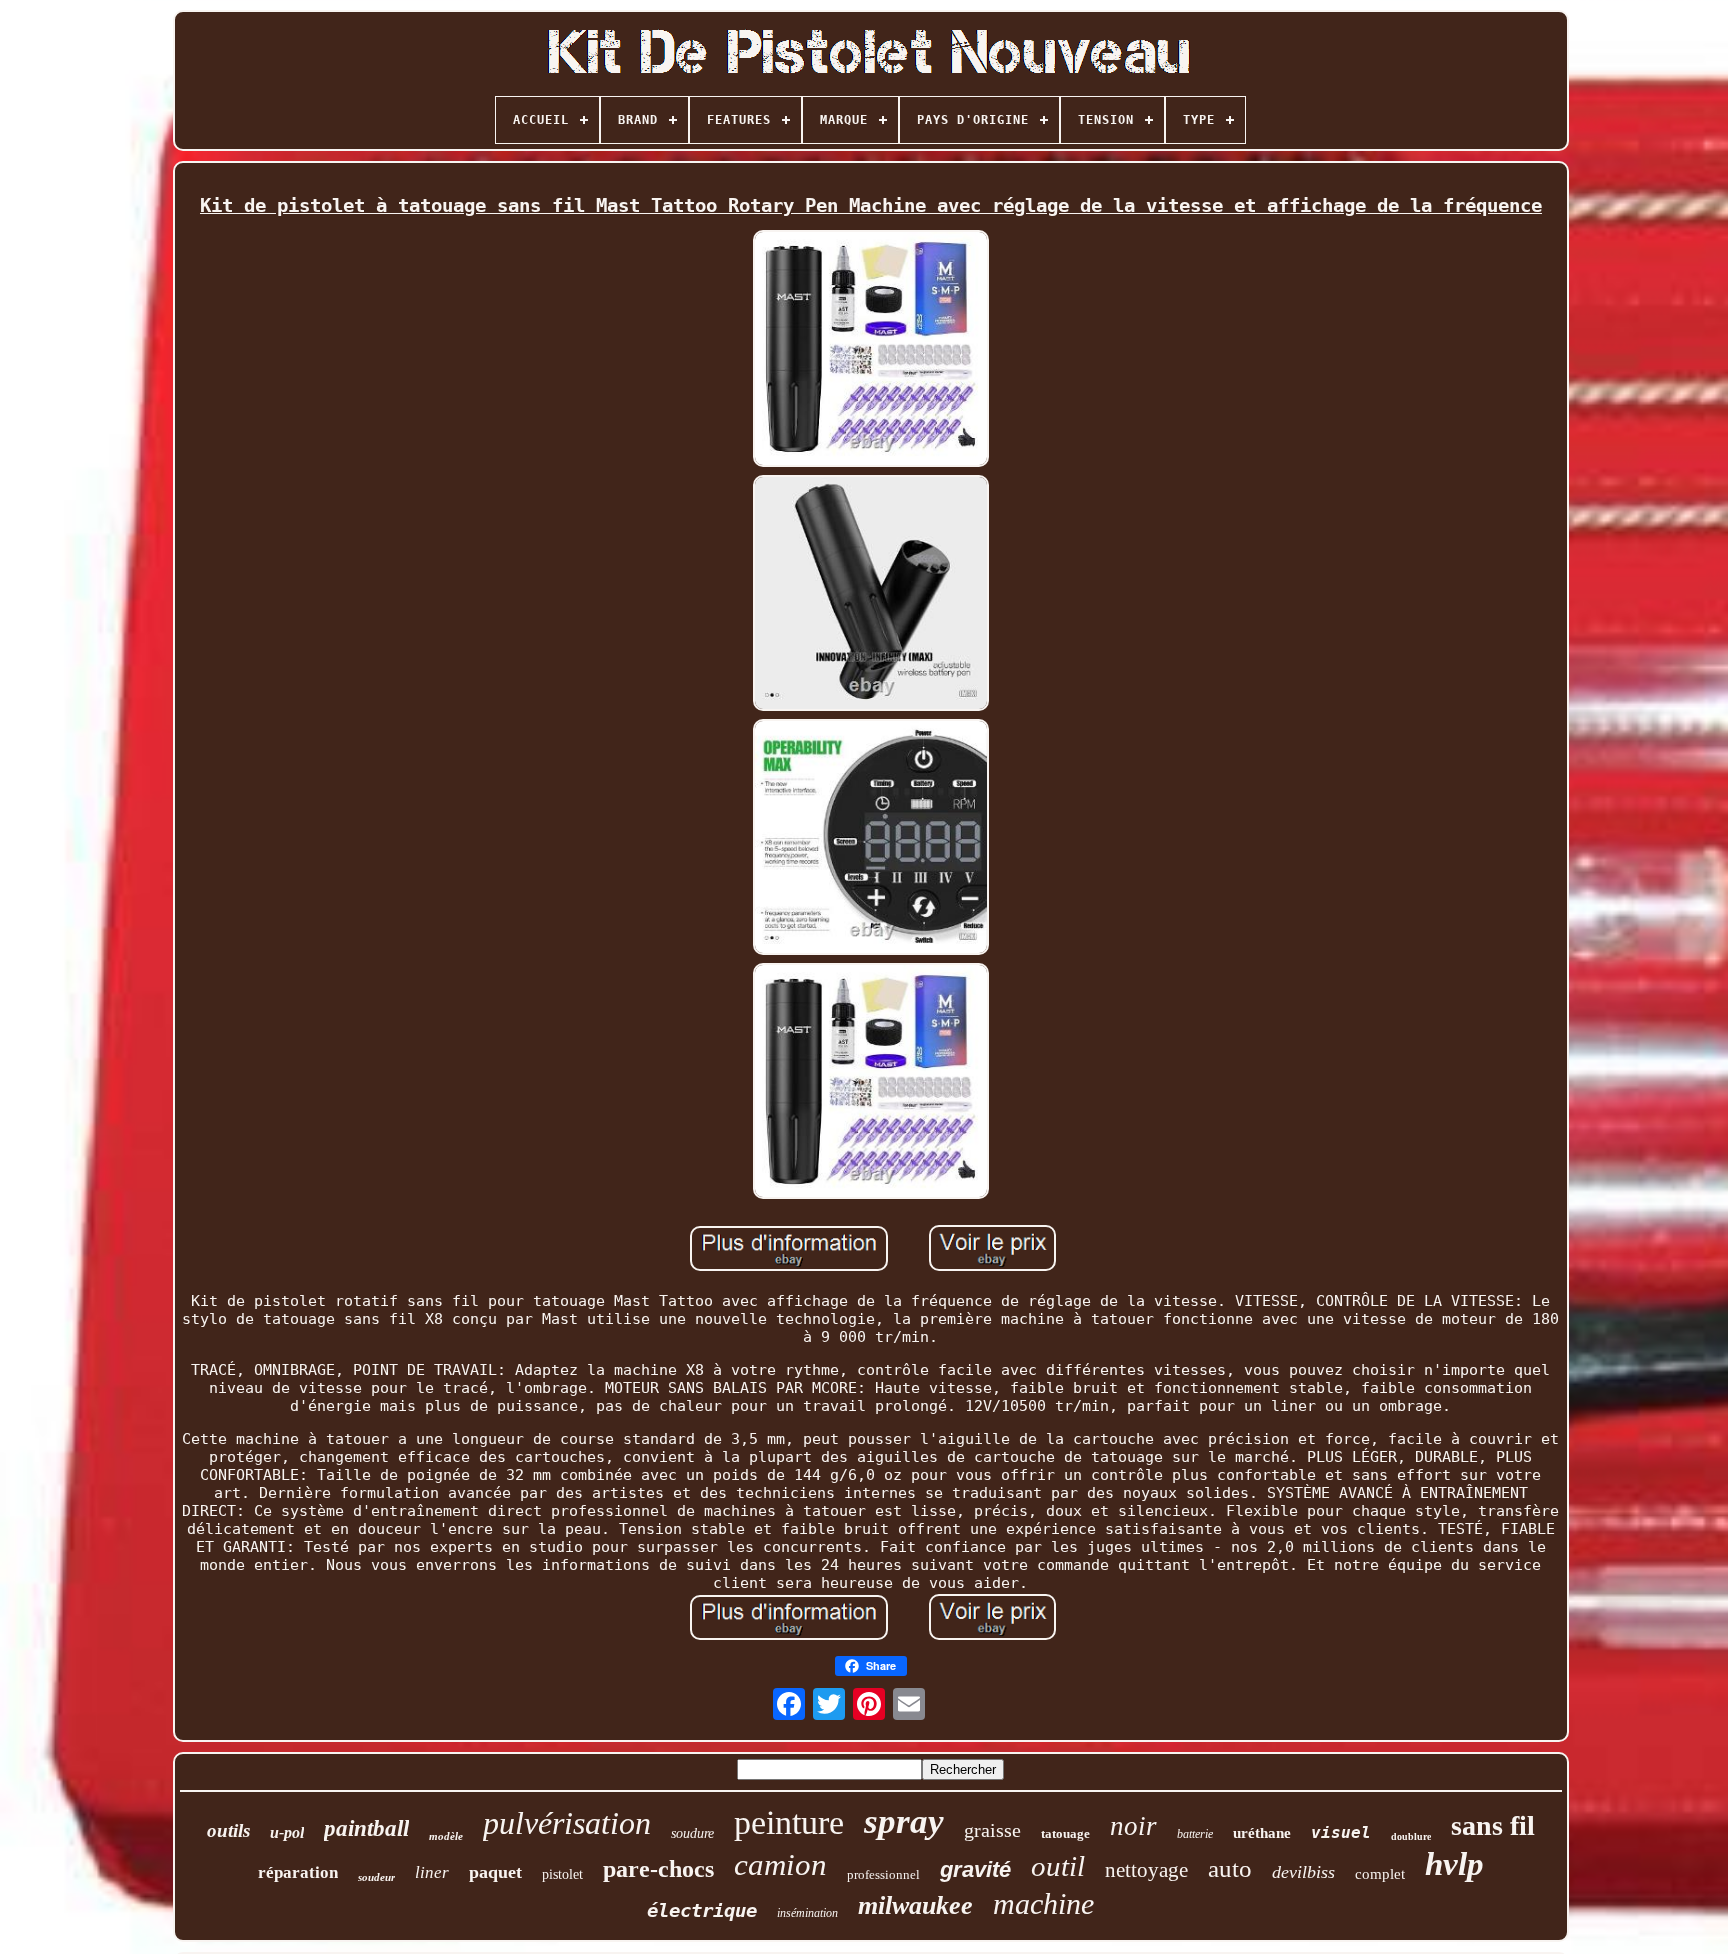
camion (780, 1864)
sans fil (1493, 1825)
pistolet (562, 1874)
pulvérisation (567, 1823)
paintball (366, 1828)
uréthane (1262, 1833)
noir (1133, 1826)
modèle (446, 1836)
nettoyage (1146, 1870)
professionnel (883, 1874)
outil (1058, 1866)
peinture (789, 1822)
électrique (702, 1910)
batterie (1195, 1834)
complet (1380, 1874)
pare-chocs (658, 1869)
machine (1043, 1903)
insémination (807, 1913)
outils (228, 1830)
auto (1230, 1868)
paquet (495, 1872)
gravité (975, 1869)
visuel (1341, 1832)
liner (432, 1872)
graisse (992, 1830)
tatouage (1065, 1833)
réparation (298, 1872)
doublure (1411, 1836)
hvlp (1454, 1864)
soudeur (376, 1877)
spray (904, 1821)
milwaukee (915, 1905)
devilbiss (1303, 1872)
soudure (692, 1833)
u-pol (287, 1832)
